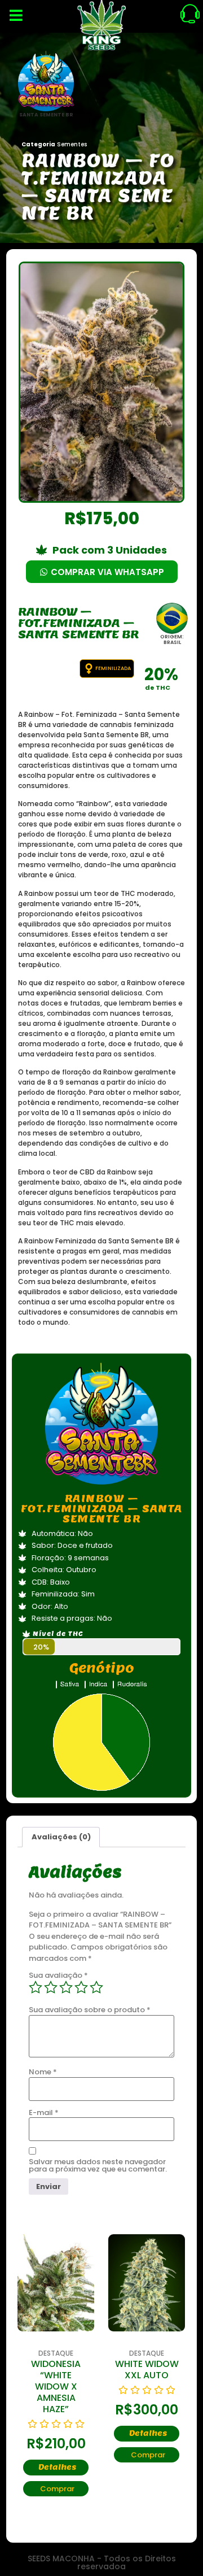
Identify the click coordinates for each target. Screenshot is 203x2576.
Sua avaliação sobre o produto (90, 2010)
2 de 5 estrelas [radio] (51, 1987)
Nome (43, 2072)
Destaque (56, 2353)
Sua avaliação (58, 1975)
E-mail (44, 2112)
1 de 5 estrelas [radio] (36, 1987)
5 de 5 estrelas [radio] (96, 1987)
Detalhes (57, 2467)
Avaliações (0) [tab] (61, 1837)
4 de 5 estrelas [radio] (81, 1987)
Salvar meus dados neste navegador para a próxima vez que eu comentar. (98, 2165)
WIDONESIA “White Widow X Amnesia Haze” (56, 2386)
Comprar (57, 2489)
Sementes (72, 144)
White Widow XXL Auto (147, 2370)
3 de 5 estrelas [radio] (66, 1987)
